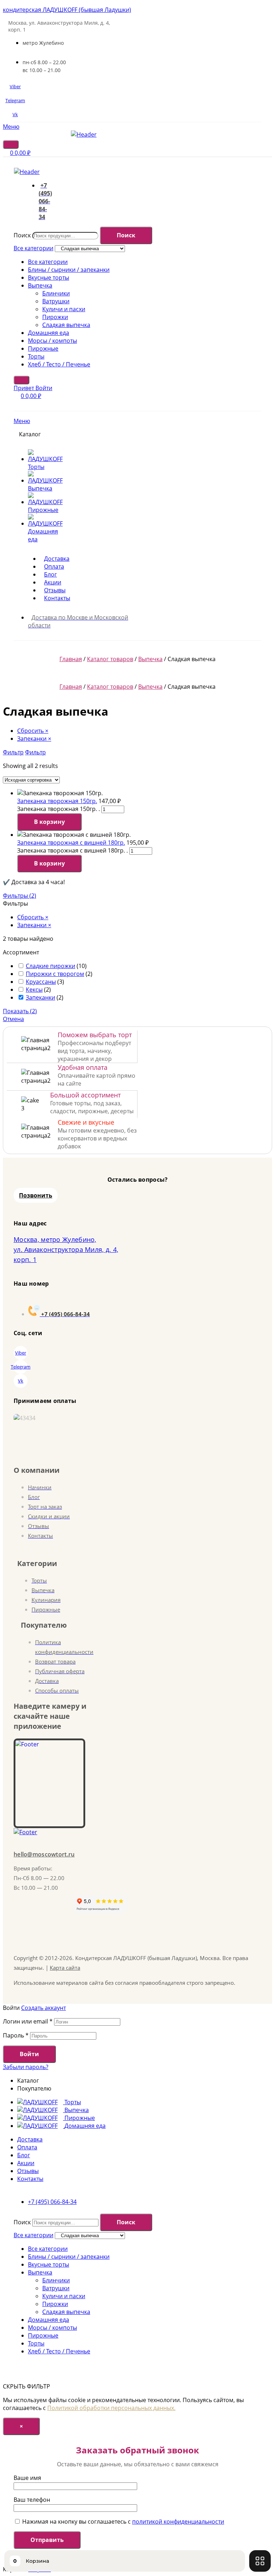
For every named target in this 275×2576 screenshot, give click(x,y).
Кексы (34, 990)
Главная (71, 659)
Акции (26, 2163)
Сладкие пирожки (50, 966)
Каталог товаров (110, 659)
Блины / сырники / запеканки (69, 270)
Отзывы (28, 2171)
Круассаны (41, 982)
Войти (29, 2054)
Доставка (30, 2139)
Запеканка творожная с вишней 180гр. (71, 843)
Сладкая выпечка (66, 325)
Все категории (48, 262)
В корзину (49, 822)
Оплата (27, 2147)
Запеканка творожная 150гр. (57, 801)
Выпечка (40, 285)
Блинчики (56, 293)
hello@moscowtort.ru (44, 1854)
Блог (24, 2155)
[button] (36, 1195)
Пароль (16, 2035)
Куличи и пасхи (64, 309)
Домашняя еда (49, 333)
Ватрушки (56, 301)
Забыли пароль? (26, 2067)
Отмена (13, 1019)
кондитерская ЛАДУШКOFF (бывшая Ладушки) (67, 10)
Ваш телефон (32, 2500)
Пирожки (55, 317)
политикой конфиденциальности (178, 2522)
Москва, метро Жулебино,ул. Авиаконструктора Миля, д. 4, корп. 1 (66, 1249)
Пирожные (43, 348)
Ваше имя (27, 2478)
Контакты (30, 2179)
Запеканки (40, 997)
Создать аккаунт (44, 2008)
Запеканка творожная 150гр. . (59, 809)
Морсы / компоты (52, 341)
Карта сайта (65, 1968)
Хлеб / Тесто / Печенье (59, 364)
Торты (36, 356)
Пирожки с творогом (55, 974)
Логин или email (28, 2021)
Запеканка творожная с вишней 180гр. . (73, 850)
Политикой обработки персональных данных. (111, 2408)
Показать (20, 1011)
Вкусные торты (49, 277)
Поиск (22, 235)
